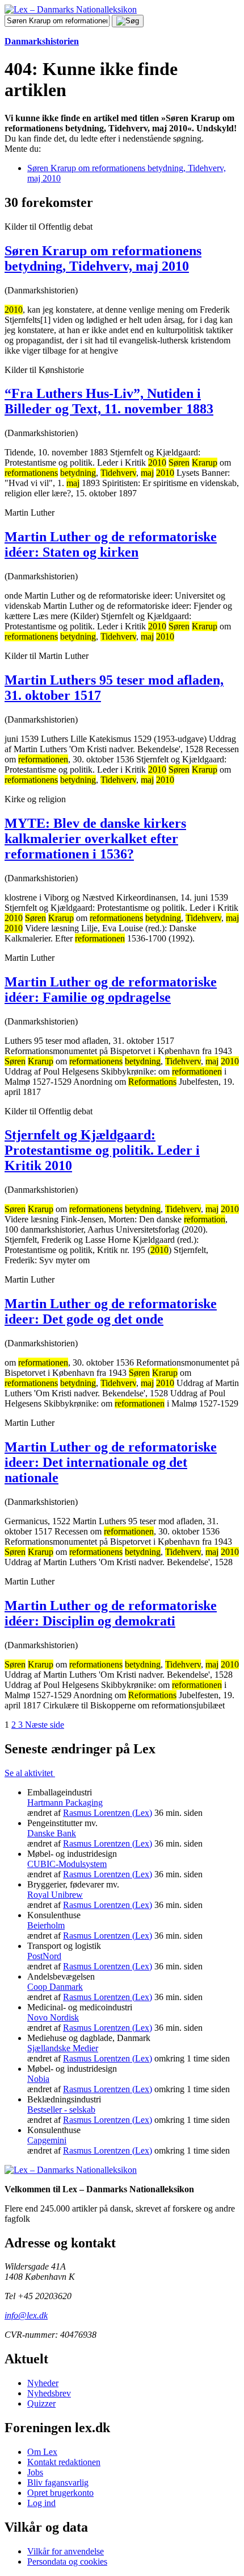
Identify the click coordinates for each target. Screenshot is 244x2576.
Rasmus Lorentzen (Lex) (108, 1813)
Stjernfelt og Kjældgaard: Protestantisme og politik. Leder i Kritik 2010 (102, 1150)
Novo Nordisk (53, 2017)
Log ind (41, 2503)
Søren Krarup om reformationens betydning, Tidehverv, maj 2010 (103, 258)
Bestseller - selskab (61, 2110)
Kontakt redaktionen (64, 2462)
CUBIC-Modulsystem (67, 1864)
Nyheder (43, 2383)
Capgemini (47, 2140)
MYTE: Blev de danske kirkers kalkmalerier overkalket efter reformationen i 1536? (95, 839)
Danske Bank (52, 1833)
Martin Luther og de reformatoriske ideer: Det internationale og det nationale (111, 1462)
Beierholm (46, 1925)
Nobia (38, 2079)
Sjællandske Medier (63, 2048)
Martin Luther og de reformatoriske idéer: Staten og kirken (111, 544)
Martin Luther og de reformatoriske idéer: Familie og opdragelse (111, 990)
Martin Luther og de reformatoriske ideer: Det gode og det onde (111, 1311)
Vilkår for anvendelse (66, 2551)
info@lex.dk (26, 2315)
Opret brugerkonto (60, 2493)
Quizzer (41, 2403)
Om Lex (42, 2452)
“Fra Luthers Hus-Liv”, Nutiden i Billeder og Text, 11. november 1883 (109, 401)
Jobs (35, 2472)
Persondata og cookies (67, 2562)
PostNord (44, 1956)
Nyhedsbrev (49, 2393)
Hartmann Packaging (65, 1803)
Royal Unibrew (55, 1895)
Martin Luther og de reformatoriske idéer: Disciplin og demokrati (111, 1613)
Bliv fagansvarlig (58, 2482)
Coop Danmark (55, 1987)
